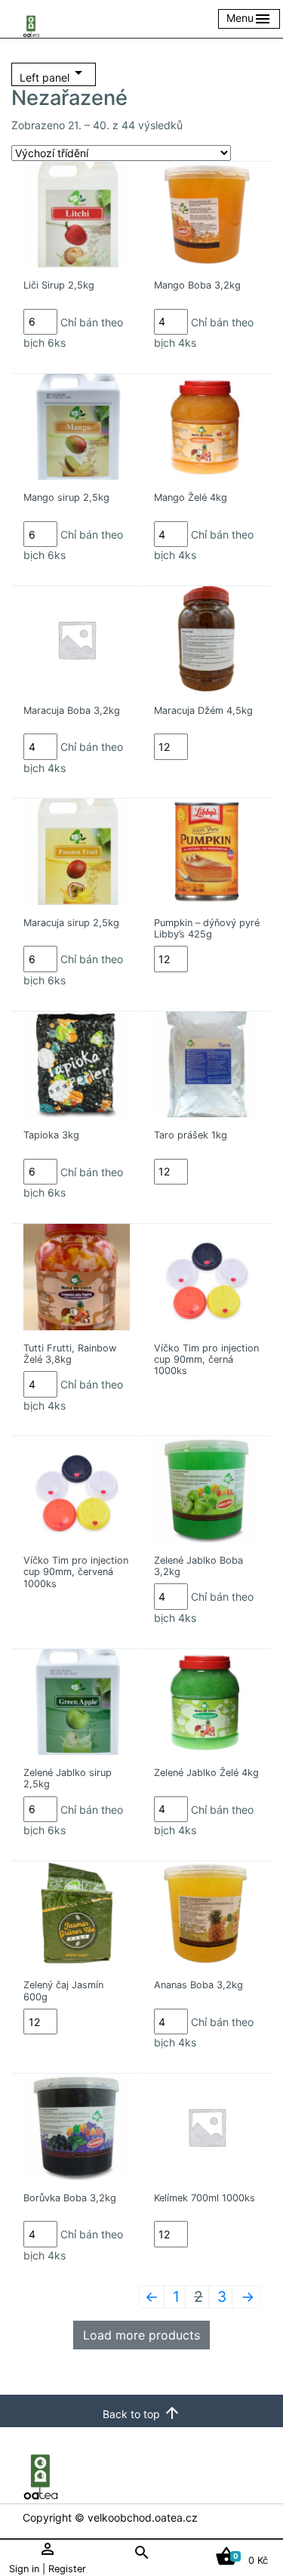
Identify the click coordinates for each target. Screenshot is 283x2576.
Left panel (54, 74)
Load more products (141, 2335)
